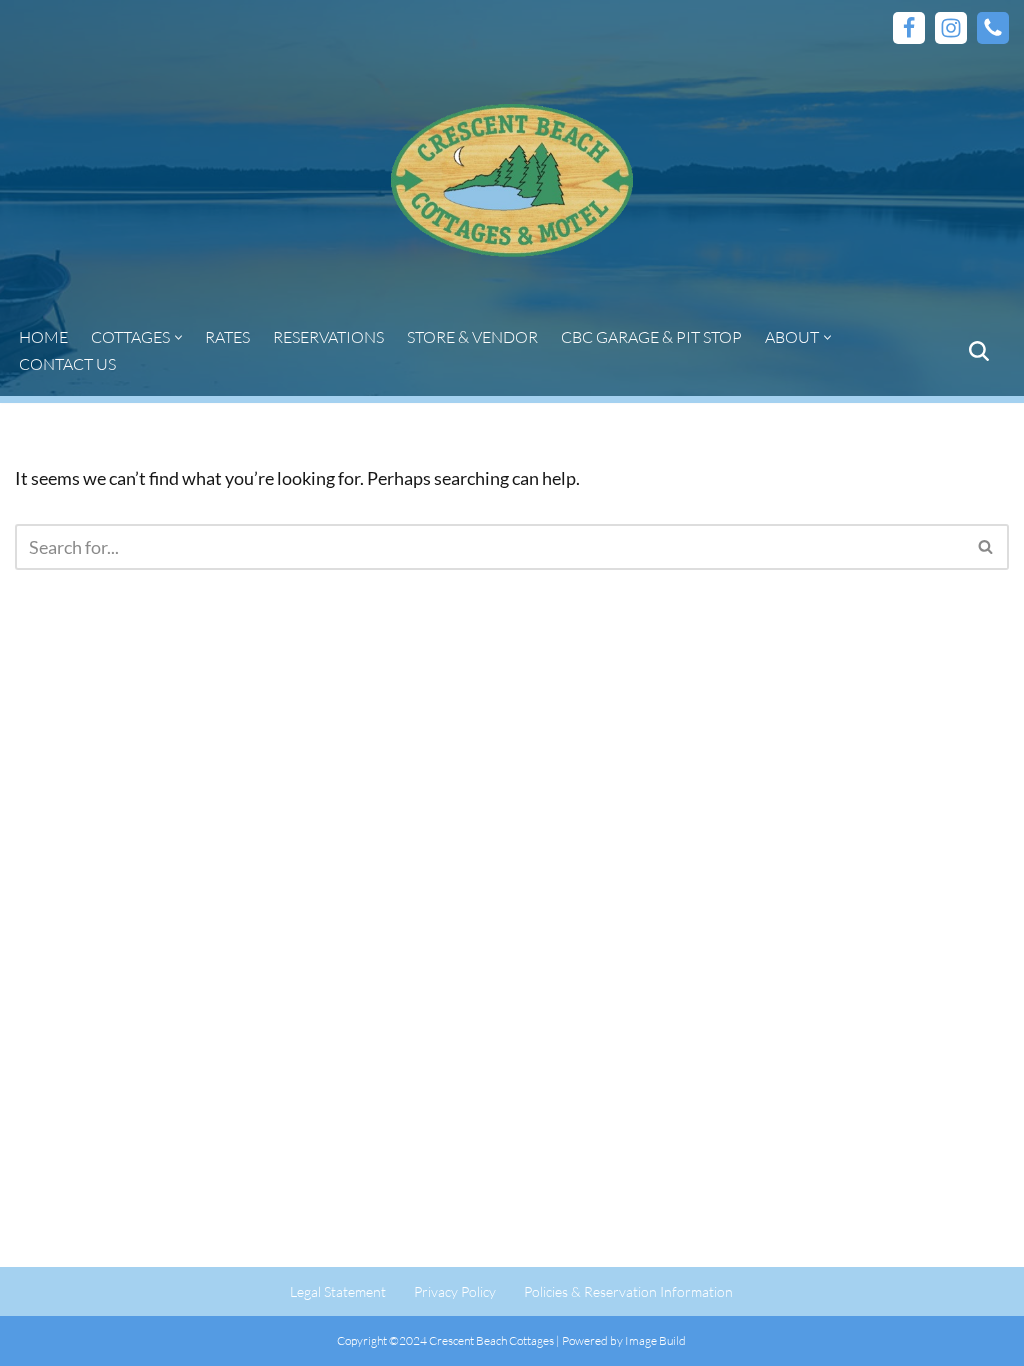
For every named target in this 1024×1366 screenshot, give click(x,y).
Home (43, 337)
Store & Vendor (472, 337)
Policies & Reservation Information (628, 1291)
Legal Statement (338, 1291)
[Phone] (993, 28)
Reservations (328, 337)
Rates (227, 337)
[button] (178, 337)
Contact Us (67, 364)
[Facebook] (909, 28)
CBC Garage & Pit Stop (651, 337)
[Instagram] (951, 28)
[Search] (979, 351)
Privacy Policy (455, 1291)
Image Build (655, 1340)
